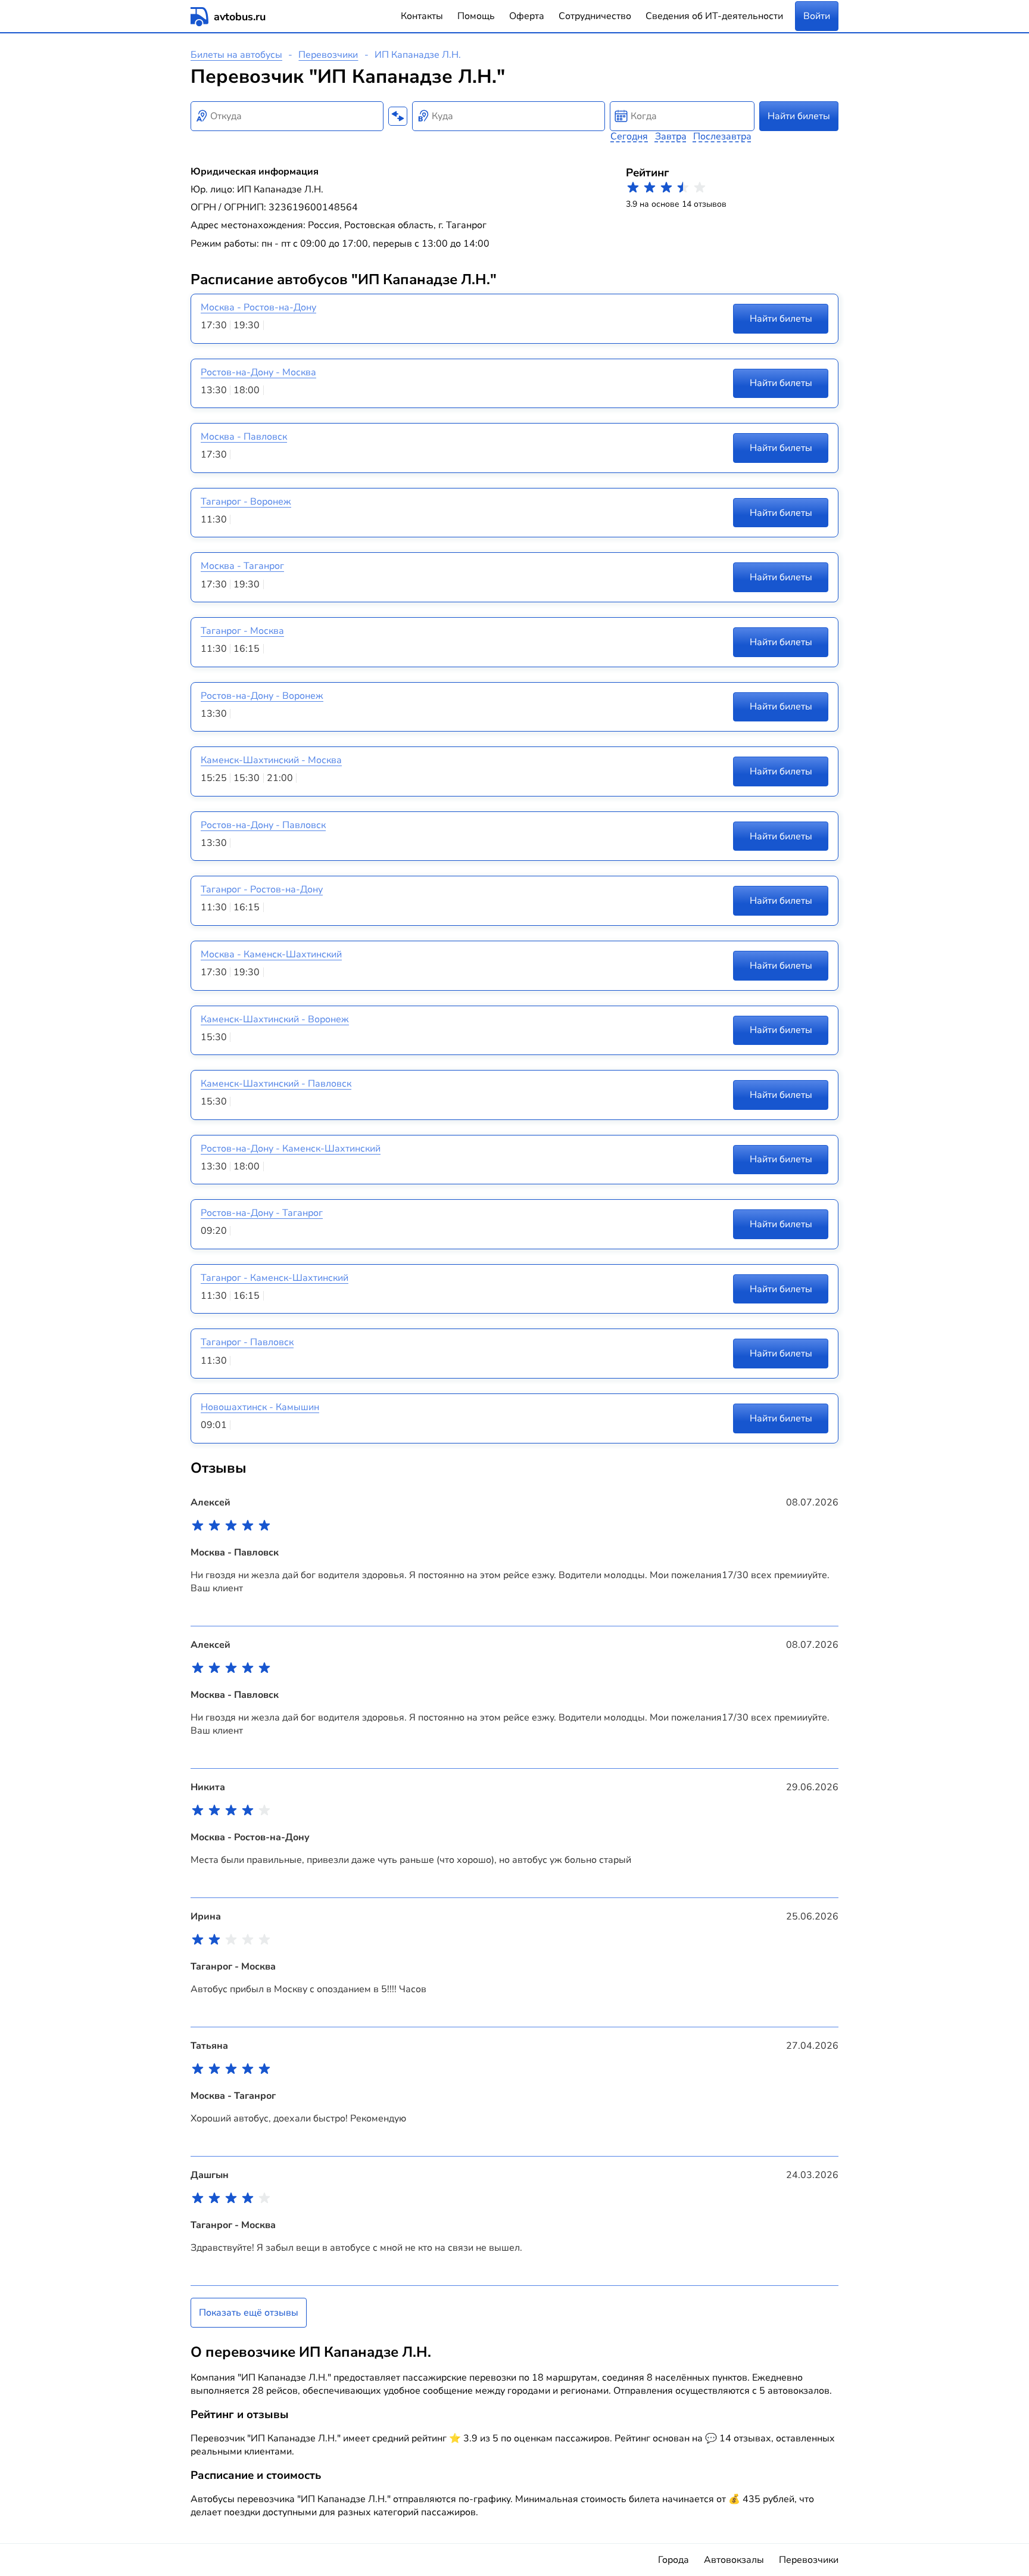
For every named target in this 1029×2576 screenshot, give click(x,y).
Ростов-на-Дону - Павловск (263, 825)
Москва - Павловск (244, 437)
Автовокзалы (734, 2560)
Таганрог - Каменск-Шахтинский (275, 1278)
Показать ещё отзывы (249, 2313)
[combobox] (287, 116)
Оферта (527, 16)
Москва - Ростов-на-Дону (258, 307)
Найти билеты (799, 116)
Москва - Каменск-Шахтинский (271, 954)
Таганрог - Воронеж (246, 502)
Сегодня (629, 136)
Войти (817, 16)
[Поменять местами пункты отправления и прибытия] (398, 116)
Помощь (476, 16)
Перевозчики (328, 55)
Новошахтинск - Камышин (260, 1407)
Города (673, 2560)
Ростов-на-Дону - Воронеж (262, 696)
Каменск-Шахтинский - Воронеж (275, 1019)
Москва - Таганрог (242, 566)
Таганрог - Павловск (247, 1342)
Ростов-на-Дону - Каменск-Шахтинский (291, 1149)
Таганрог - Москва (242, 631)
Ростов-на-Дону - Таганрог (262, 1213)
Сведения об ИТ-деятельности (714, 16)
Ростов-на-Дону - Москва (258, 372)
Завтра (671, 136)
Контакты (422, 16)
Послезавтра (722, 136)
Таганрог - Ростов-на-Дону (262, 889)
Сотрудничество (595, 16)
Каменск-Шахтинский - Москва (271, 760)
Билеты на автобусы (236, 55)
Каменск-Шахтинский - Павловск (276, 1084)
